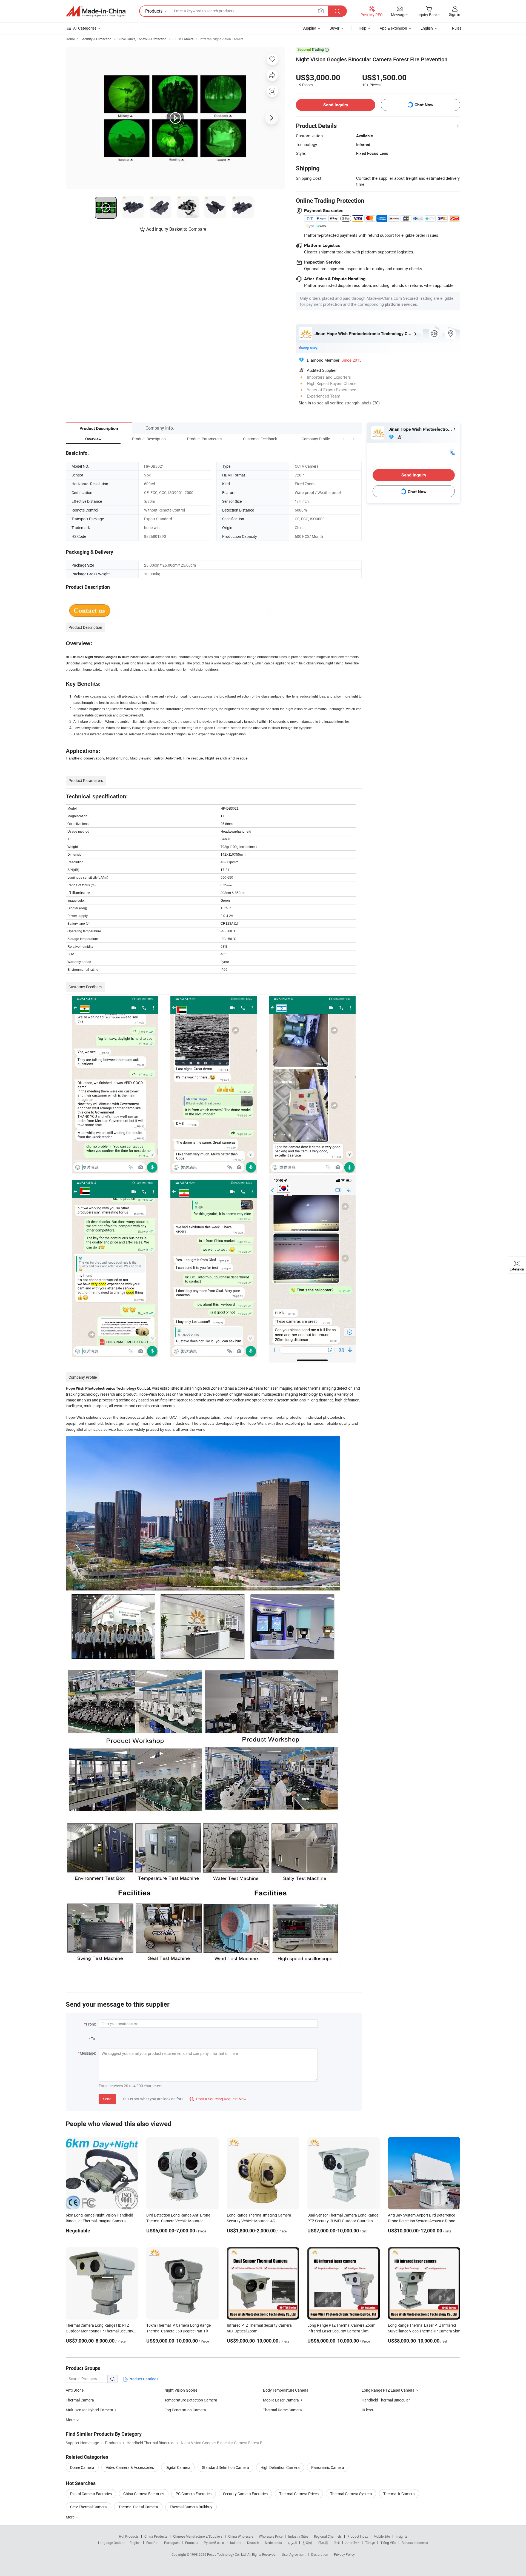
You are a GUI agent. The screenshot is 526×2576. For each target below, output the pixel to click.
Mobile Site (382, 2536)
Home (70, 39)
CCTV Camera (183, 39)
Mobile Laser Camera (281, 2400)
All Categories (85, 28)
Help (362, 28)
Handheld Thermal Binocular (386, 2400)
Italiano (236, 2543)
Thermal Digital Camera (138, 2507)
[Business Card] (452, 452)
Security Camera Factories (245, 2494)
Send (107, 2099)
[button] (344, 439)
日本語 (323, 2543)
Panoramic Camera (328, 2467)
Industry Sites (298, 2536)
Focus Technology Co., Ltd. (227, 2554)
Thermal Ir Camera (399, 2494)
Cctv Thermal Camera (88, 2507)
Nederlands (273, 2543)
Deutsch (253, 2543)
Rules (457, 28)
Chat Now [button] (424, 105)
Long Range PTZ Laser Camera (388, 2390)
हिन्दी (337, 2543)
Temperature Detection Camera (191, 2400)
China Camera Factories (144, 2494)
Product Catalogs (143, 2379)
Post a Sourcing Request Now (218, 2099)
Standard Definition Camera (225, 2467)
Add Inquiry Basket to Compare (176, 229)
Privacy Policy (344, 2554)
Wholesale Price (271, 2536)
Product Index (358, 2536)
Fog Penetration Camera (185, 2410)
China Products (156, 2536)
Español (152, 2543)
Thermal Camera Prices (299, 2494)
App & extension (393, 28)
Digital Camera (178, 2467)
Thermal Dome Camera (282, 2410)
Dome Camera (82, 2467)
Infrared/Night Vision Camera (222, 39)
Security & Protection (96, 39)
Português (172, 2543)
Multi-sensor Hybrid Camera (89, 2410)
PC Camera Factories (194, 2494)
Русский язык (214, 2543)
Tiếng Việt (388, 2543)
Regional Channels (328, 2536)
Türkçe (370, 2543)
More (71, 2517)
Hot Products (129, 2536)
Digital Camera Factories (91, 2494)
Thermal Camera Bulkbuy (191, 2507)
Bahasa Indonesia (415, 2543)
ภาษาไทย (352, 2543)
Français (192, 2543)
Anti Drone (75, 2390)
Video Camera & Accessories (130, 2467)
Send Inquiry (336, 105)
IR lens (367, 2410)
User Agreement (294, 2554)
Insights (401, 2536)
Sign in (455, 14)
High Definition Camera (280, 2467)
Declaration (320, 2554)
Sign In (305, 403)
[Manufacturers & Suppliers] (96, 11)
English (135, 2543)
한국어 (307, 2543)
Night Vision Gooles (181, 2390)
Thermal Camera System (351, 2494)
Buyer (335, 28)
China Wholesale (241, 2536)
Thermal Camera (80, 2400)
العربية (292, 2543)
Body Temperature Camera (286, 2390)
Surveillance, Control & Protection (142, 39)
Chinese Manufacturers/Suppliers (198, 2536)
